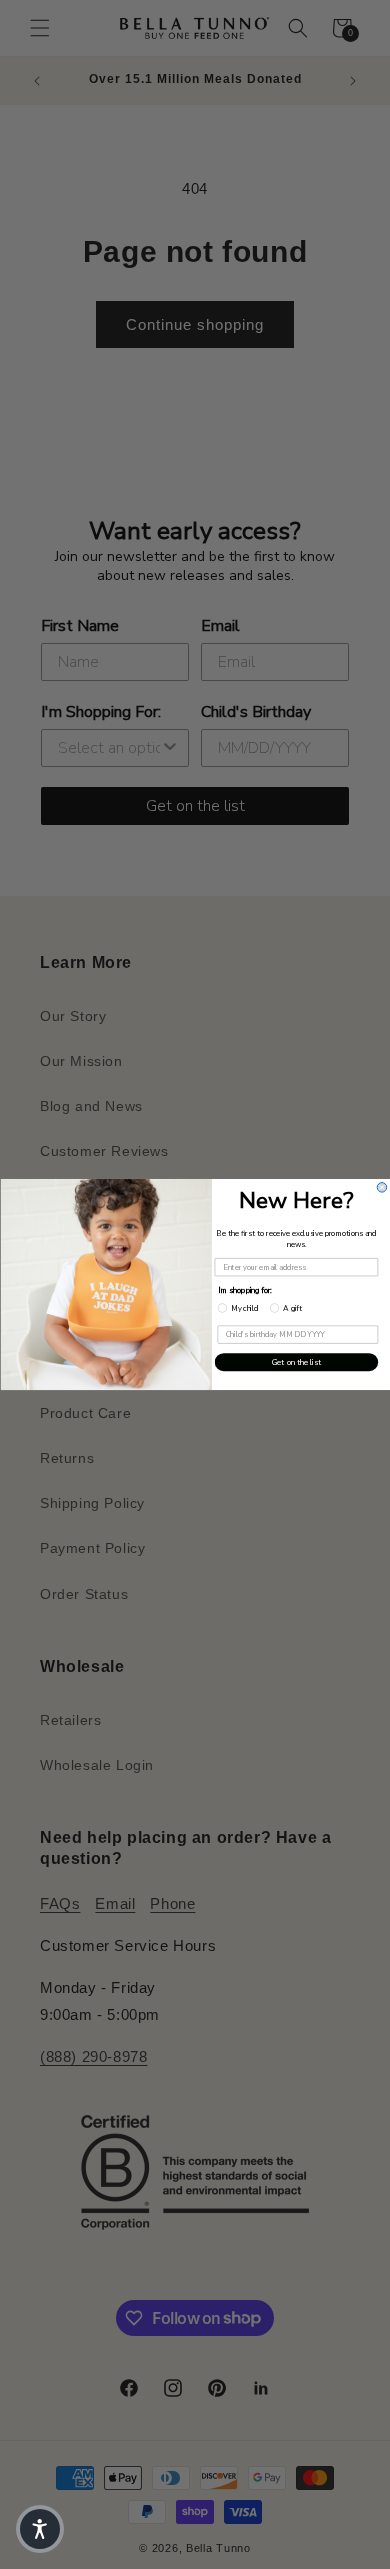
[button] (40, 2529)
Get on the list (295, 1362)
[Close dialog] (382, 1188)
